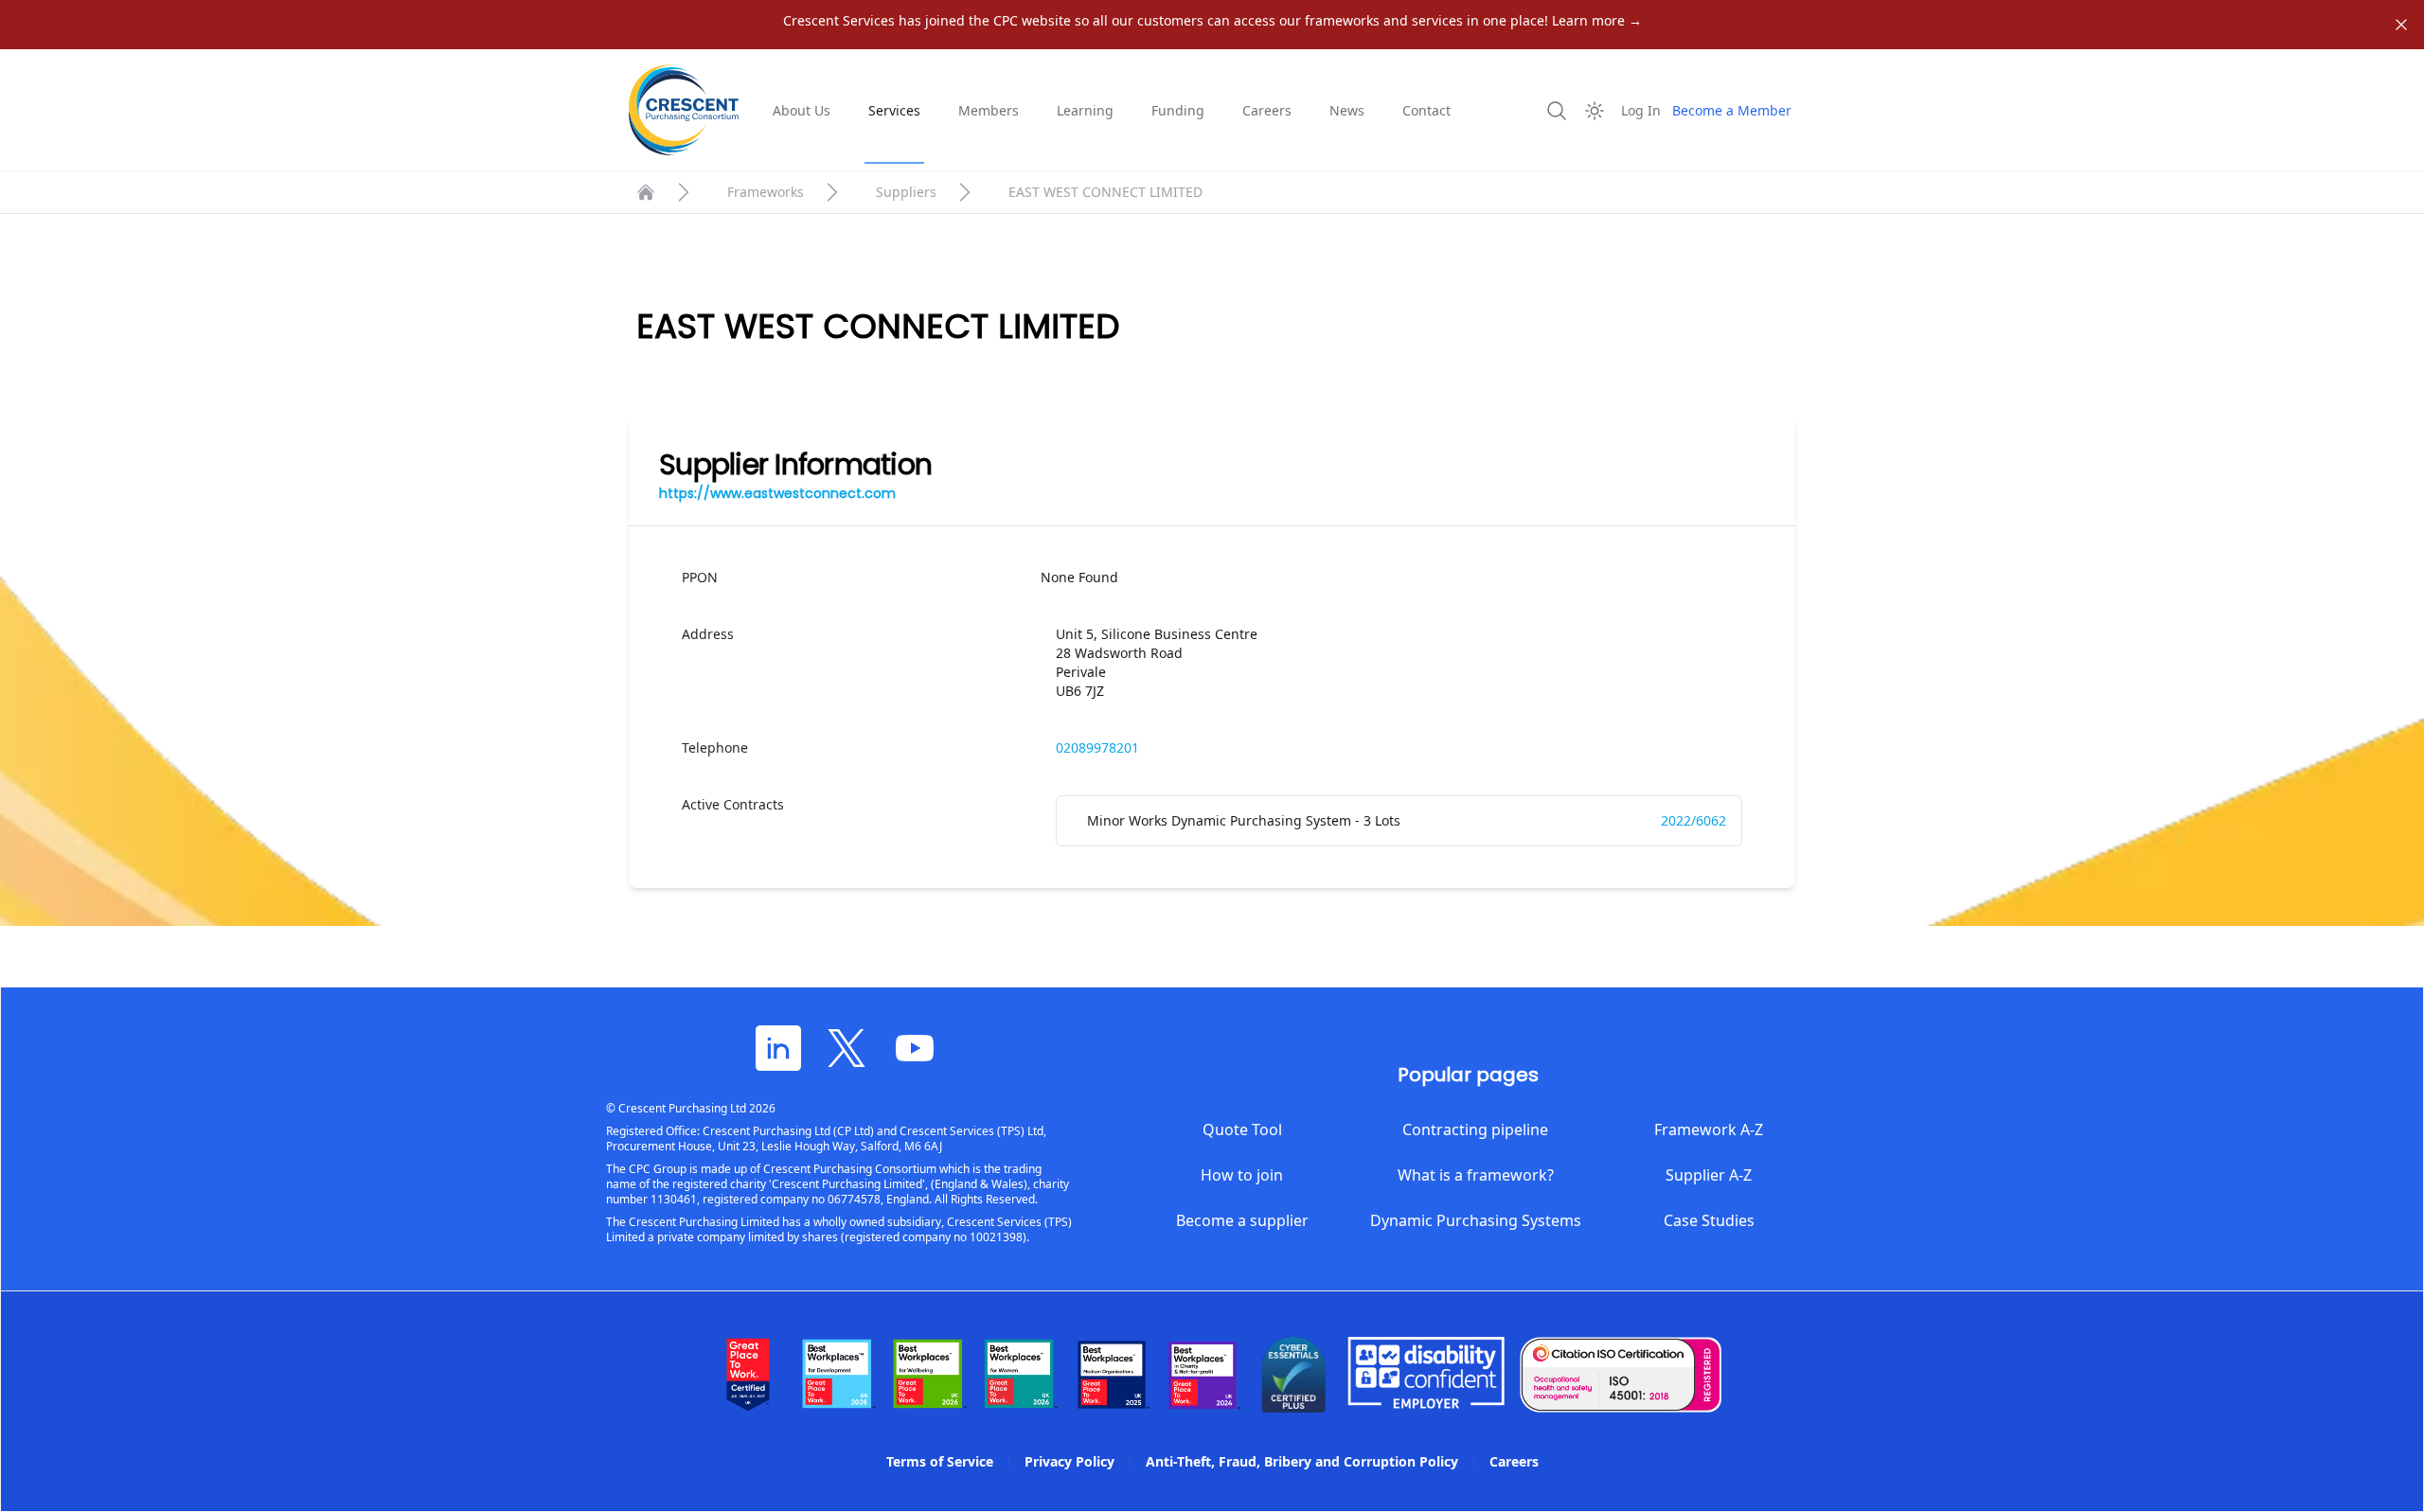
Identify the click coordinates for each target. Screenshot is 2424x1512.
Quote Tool (1242, 1130)
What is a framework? (1476, 1175)
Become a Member (1732, 110)
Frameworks (766, 192)
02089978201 (1097, 747)
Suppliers (906, 192)
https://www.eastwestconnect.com (777, 493)
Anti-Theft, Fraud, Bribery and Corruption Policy (1302, 1461)
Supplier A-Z (1709, 1175)
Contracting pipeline (1475, 1130)
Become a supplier (1242, 1220)
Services (894, 110)
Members (989, 110)
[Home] (646, 192)
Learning (1085, 110)
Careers (1267, 110)
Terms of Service (940, 1461)
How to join (1242, 1175)
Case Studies (1709, 1220)
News (1347, 110)
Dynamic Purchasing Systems (1476, 1220)
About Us (802, 110)
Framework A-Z (1709, 1130)
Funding (1178, 110)
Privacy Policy (1069, 1461)
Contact (1426, 110)
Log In (1641, 110)
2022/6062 (1693, 820)
